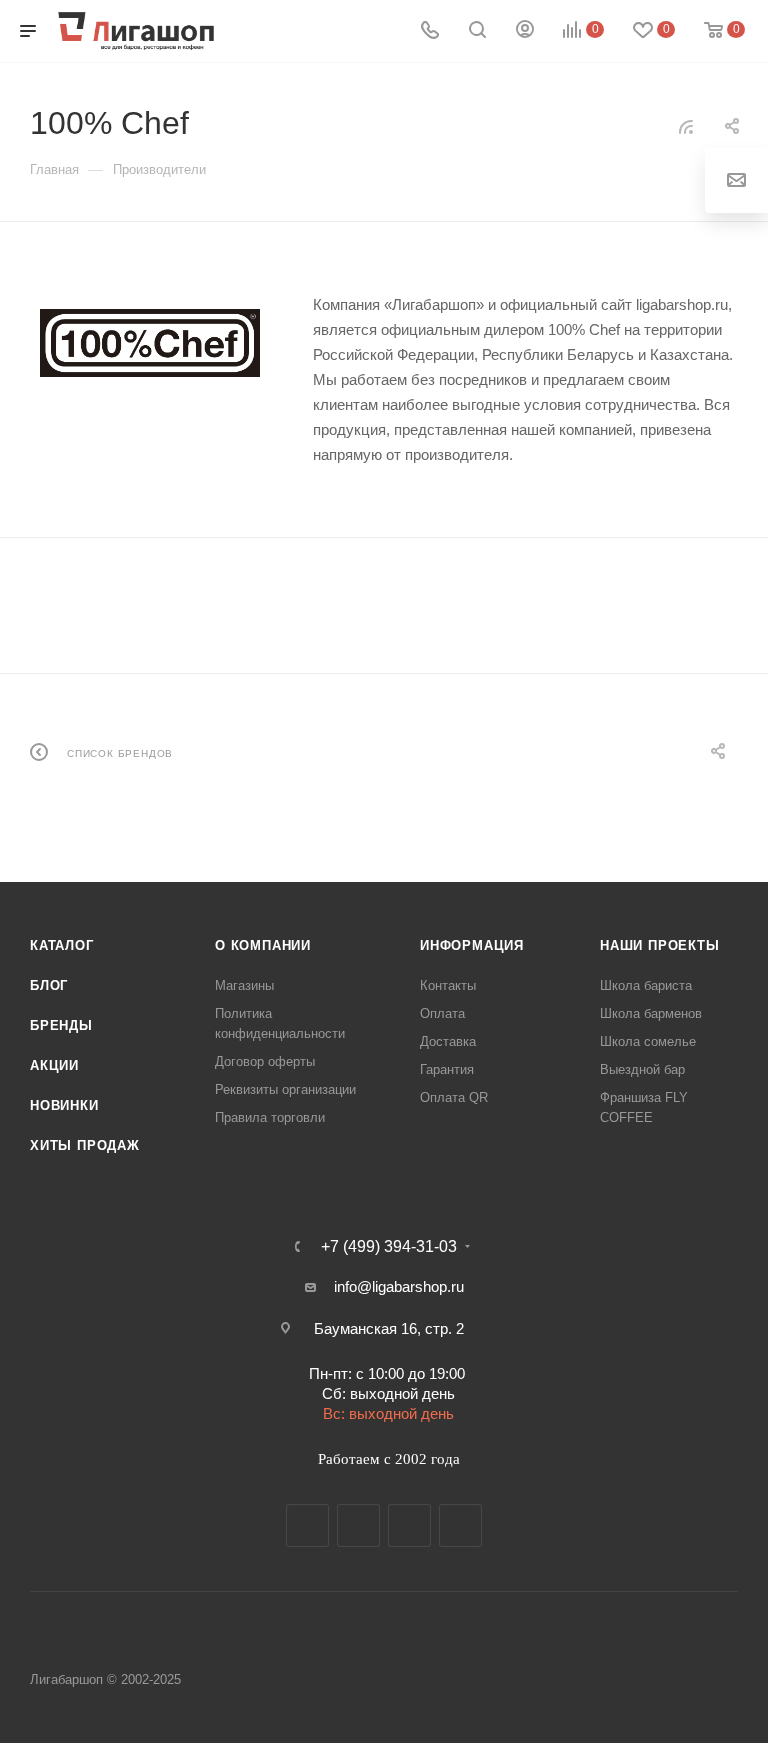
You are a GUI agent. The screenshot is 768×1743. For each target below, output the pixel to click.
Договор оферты (265, 1061)
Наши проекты (660, 945)
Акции (54, 1065)
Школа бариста (646, 985)
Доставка (448, 1041)
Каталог (62, 945)
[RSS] (686, 126)
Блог (49, 985)
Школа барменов (651, 1013)
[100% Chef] (150, 343)
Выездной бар (642, 1069)
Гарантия (447, 1069)
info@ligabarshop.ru (399, 1286)
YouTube (409, 1525)
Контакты (448, 985)
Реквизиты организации (285, 1089)
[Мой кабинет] (525, 31)
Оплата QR (454, 1097)
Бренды (61, 1025)
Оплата (442, 1013)
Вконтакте (307, 1525)
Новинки (64, 1105)
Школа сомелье (648, 1041)
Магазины (244, 985)
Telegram (358, 1525)
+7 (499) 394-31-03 (389, 1247)
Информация (472, 945)
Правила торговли (270, 1117)
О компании (263, 945)
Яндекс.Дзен (460, 1525)
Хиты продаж (85, 1145)
